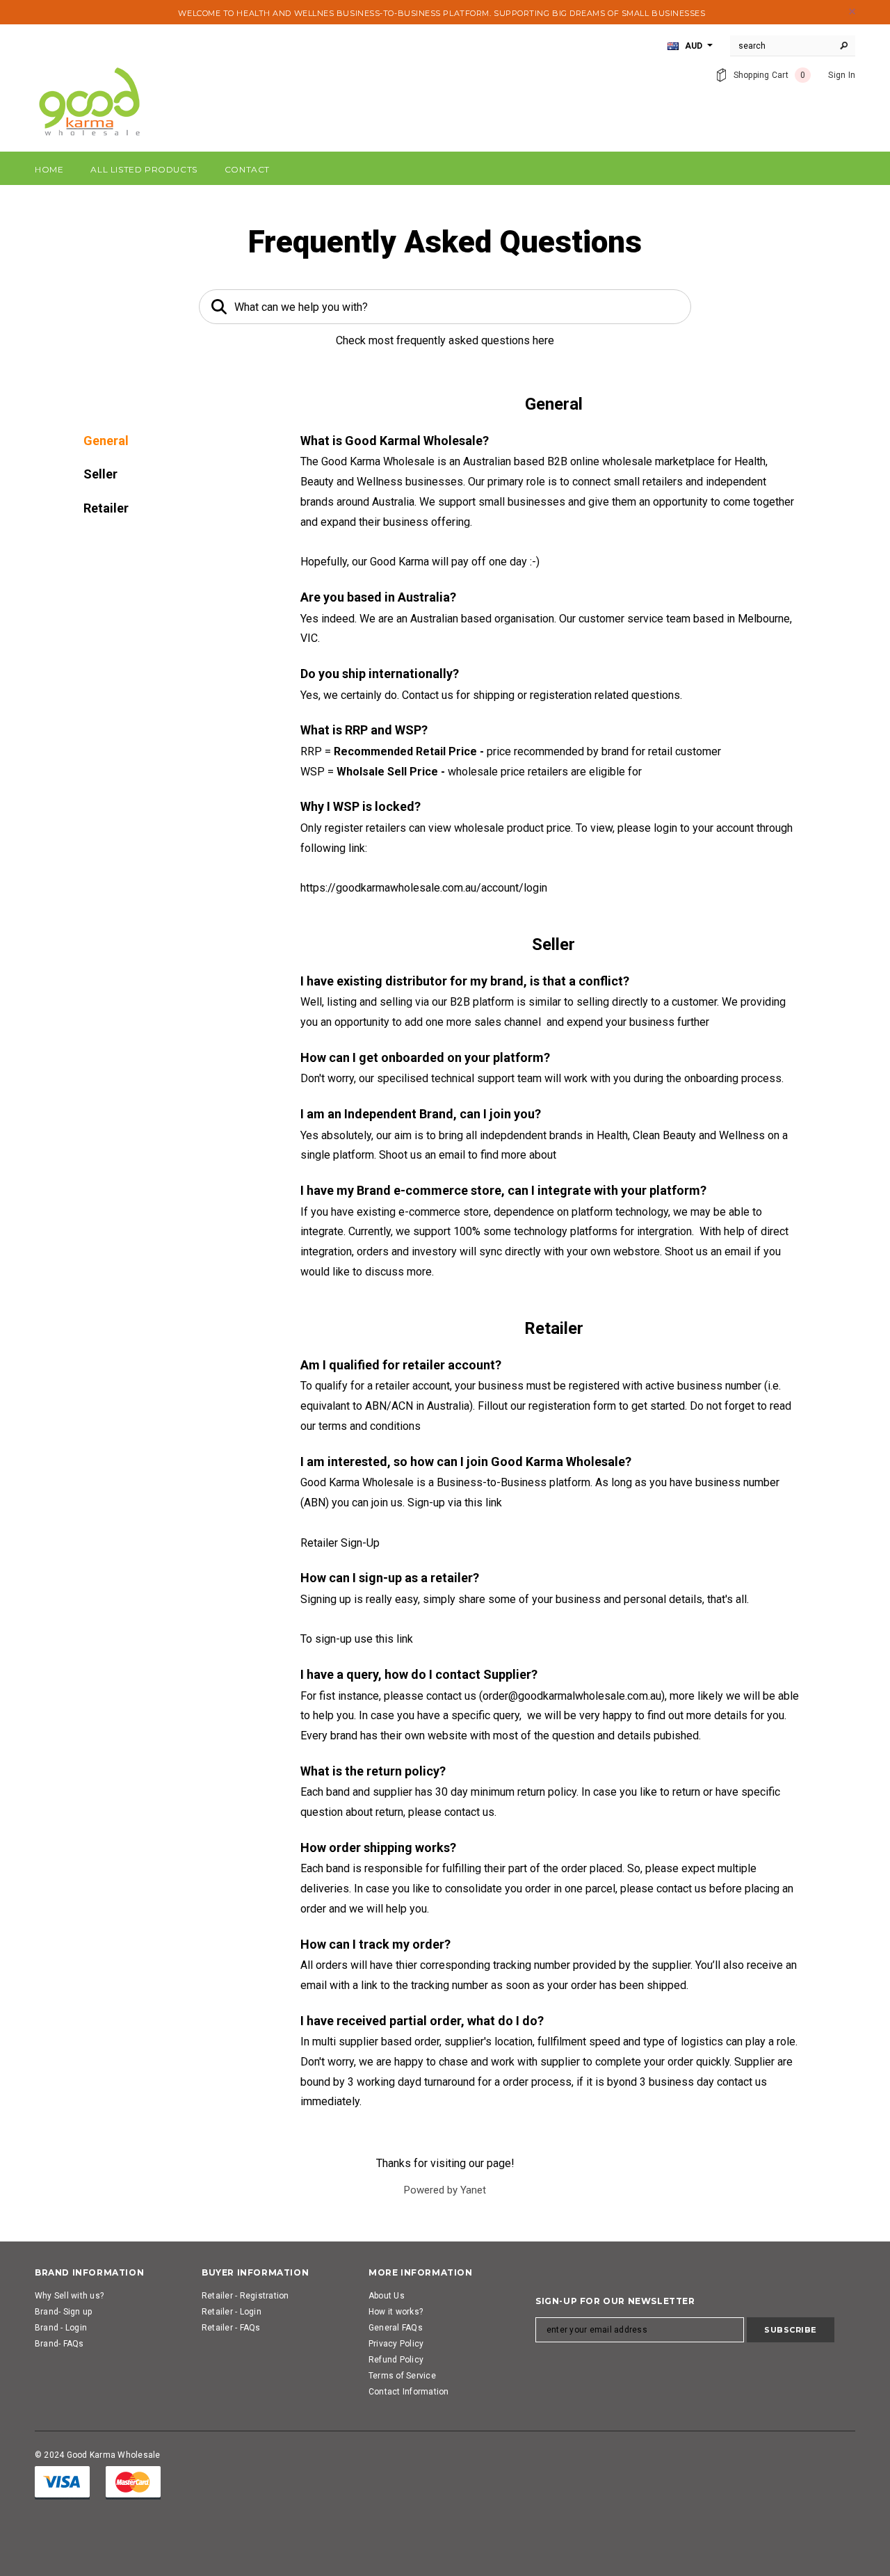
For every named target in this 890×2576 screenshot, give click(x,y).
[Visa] (62, 2482)
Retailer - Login (232, 2312)
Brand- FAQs (59, 2344)
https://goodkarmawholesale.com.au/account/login (424, 888)
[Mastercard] (133, 2482)
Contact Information (409, 2392)
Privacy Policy (396, 2344)
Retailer (106, 508)
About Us (387, 2296)
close (852, 11)
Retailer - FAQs (231, 2328)
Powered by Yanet (445, 2190)
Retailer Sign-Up (340, 1543)
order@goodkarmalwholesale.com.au (572, 1696)
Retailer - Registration (245, 2296)
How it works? (396, 2312)
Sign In (842, 75)
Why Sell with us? (69, 2296)
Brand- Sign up (63, 2312)
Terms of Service (402, 2376)
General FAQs (396, 2328)
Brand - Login (61, 2328)
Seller (100, 474)
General (106, 441)
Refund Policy (396, 2360)
